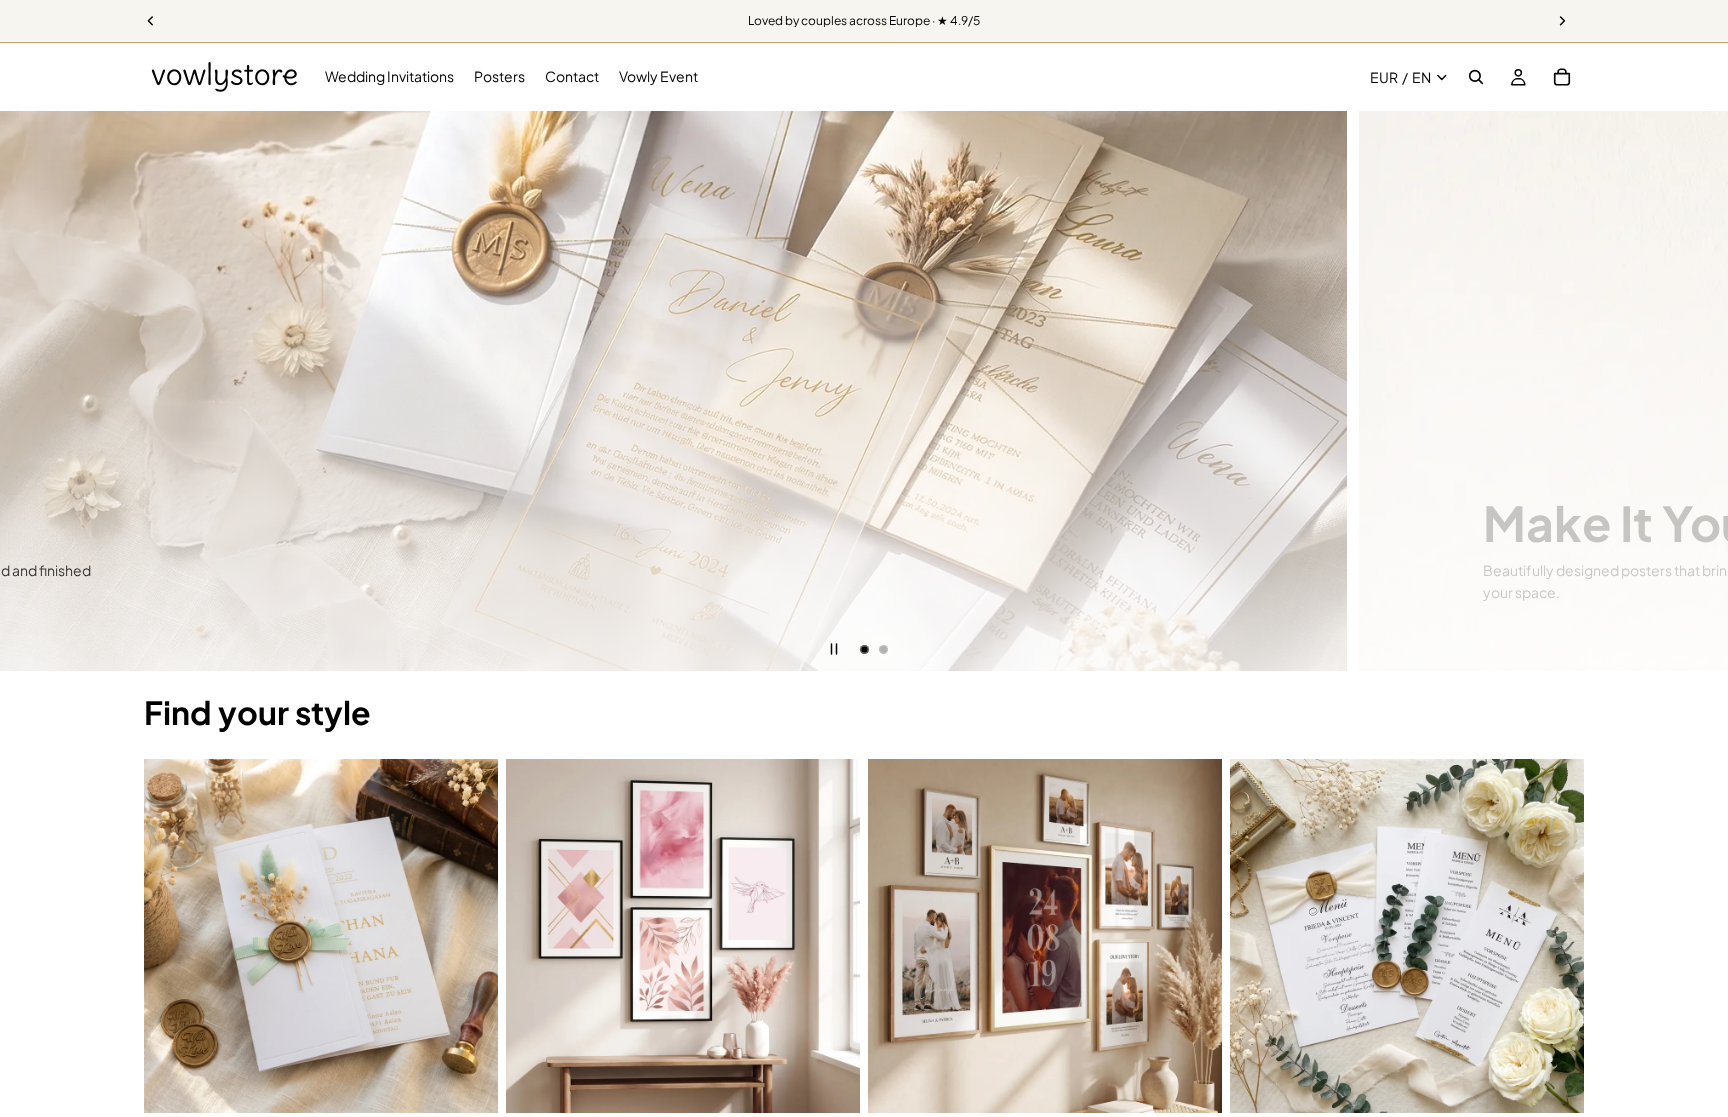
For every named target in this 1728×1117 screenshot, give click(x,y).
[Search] (1476, 77)
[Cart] (1562, 77)
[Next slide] (1698, 391)
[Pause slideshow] (834, 649)
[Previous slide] (30, 391)
